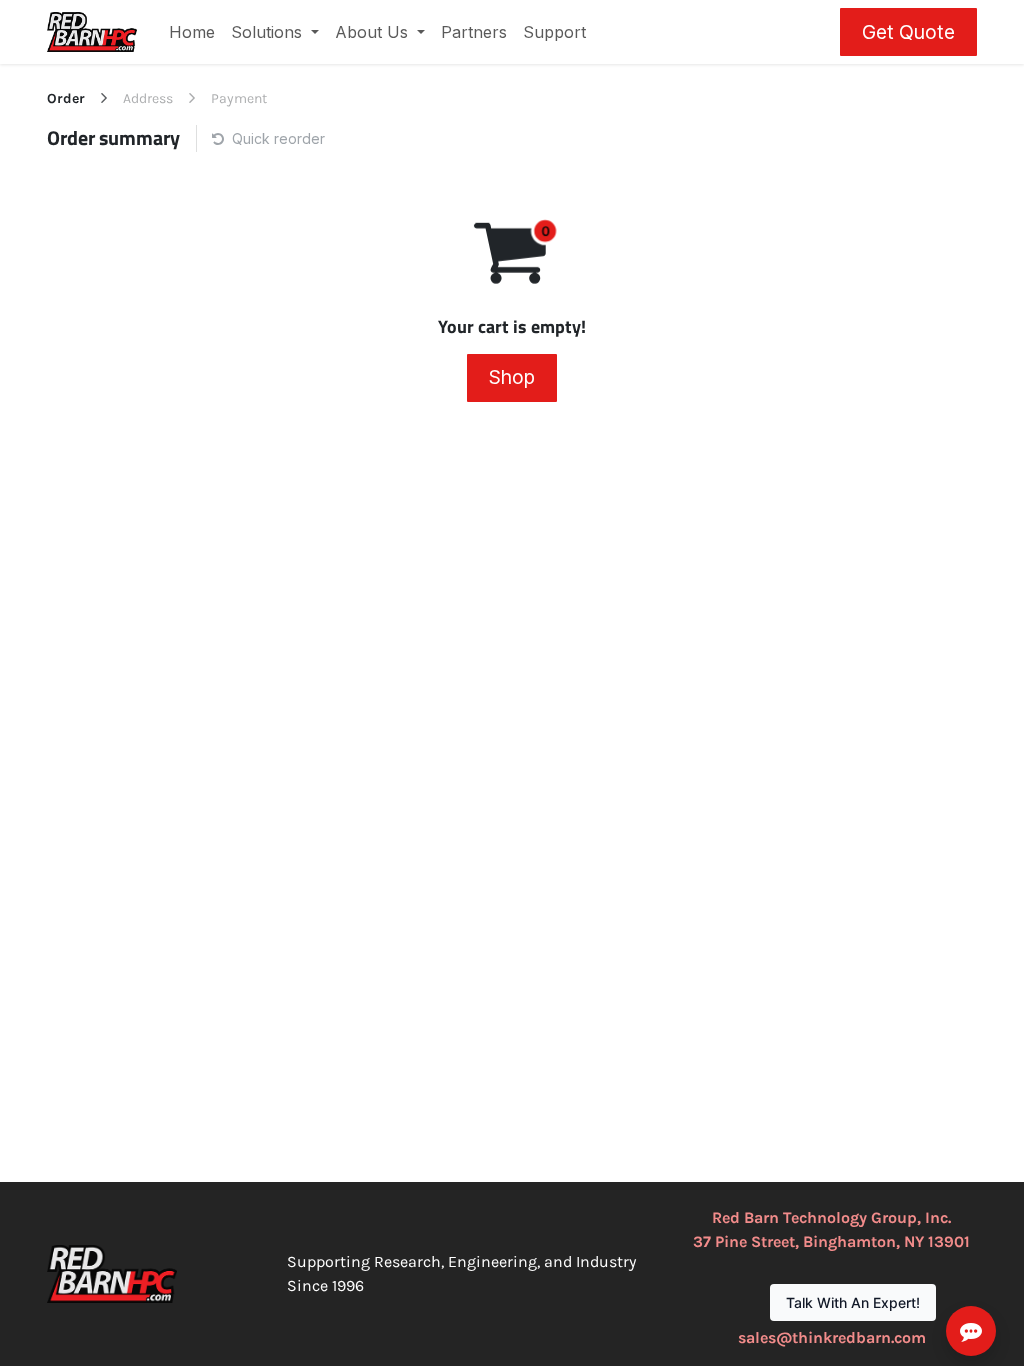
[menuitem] (192, 32)
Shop (512, 377)
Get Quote (908, 32)
